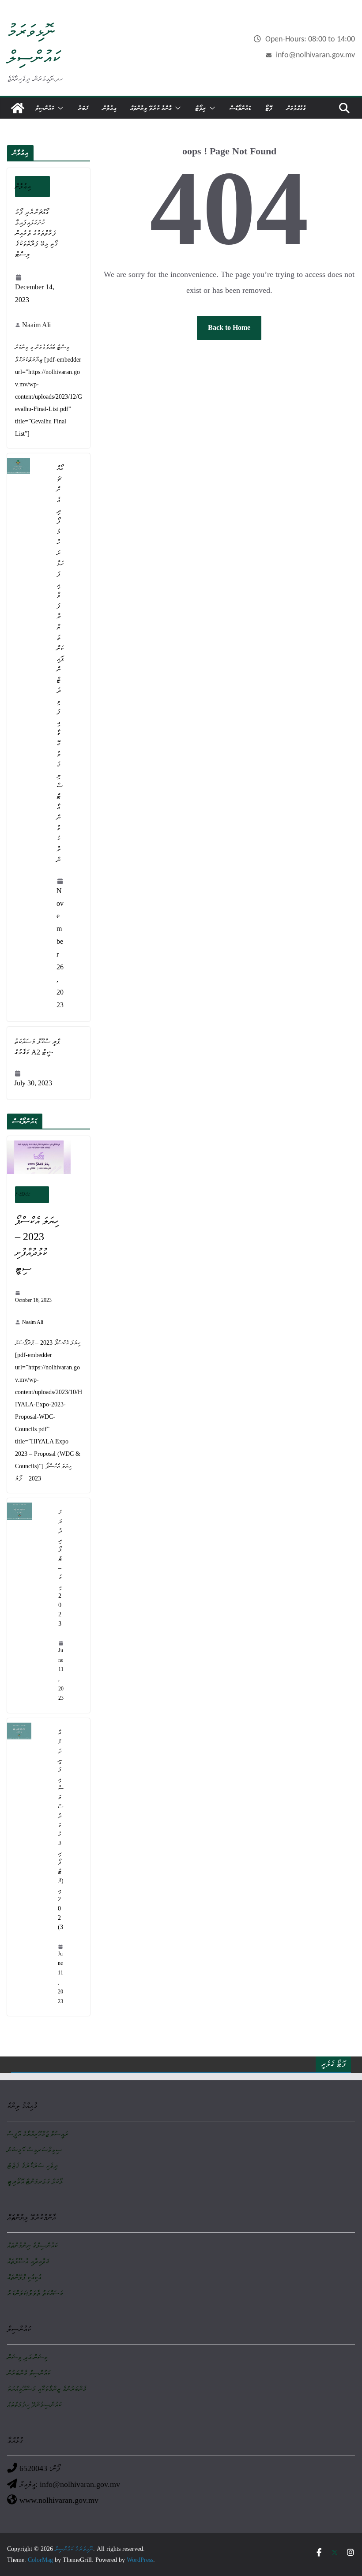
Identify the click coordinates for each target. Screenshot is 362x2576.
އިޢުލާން (109, 108)
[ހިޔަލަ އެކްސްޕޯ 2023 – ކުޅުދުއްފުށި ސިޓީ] (49, 1157)
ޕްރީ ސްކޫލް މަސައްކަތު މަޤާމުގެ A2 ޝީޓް (37, 1047)
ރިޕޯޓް (200, 108)
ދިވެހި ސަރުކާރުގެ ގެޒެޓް (32, 2166)
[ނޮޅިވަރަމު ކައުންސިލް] (18, 108)
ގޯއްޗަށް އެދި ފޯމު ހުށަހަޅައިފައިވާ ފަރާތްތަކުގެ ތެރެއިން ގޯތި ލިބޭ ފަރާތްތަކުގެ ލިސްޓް (36, 233)
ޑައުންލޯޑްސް (240, 108)
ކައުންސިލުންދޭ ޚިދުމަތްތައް (34, 2405)
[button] (59, 108)
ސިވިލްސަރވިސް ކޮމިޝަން (34, 2150)
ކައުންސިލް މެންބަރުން (29, 2373)
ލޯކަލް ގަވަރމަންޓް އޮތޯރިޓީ (35, 2182)
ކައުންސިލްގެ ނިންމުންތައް (32, 2245)
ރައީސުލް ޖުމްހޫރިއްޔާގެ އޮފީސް (38, 2134)
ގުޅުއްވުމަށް (296, 108)
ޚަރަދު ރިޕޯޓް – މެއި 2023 (60, 1568)
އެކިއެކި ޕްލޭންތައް (24, 2277)
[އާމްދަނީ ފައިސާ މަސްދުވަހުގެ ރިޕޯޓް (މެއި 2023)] (29, 1867)
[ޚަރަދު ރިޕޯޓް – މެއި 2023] (29, 1606)
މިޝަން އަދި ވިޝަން (27, 2357)
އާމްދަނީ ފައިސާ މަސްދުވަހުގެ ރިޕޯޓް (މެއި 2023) (61, 1830)
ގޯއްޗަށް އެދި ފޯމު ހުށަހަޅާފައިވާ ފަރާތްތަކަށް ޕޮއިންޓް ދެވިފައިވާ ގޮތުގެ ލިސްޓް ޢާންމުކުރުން (60, 664)
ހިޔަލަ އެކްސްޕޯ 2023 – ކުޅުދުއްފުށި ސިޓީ (37, 1245)
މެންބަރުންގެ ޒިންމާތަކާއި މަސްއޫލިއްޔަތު (47, 2389)
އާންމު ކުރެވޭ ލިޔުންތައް (151, 108)
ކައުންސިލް (45, 108)
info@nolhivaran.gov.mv (315, 55)
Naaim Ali (36, 325)
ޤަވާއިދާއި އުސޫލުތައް (28, 2261)
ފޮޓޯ (269, 108)
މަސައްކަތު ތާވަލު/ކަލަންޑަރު (35, 2293)
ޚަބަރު (83, 108)
